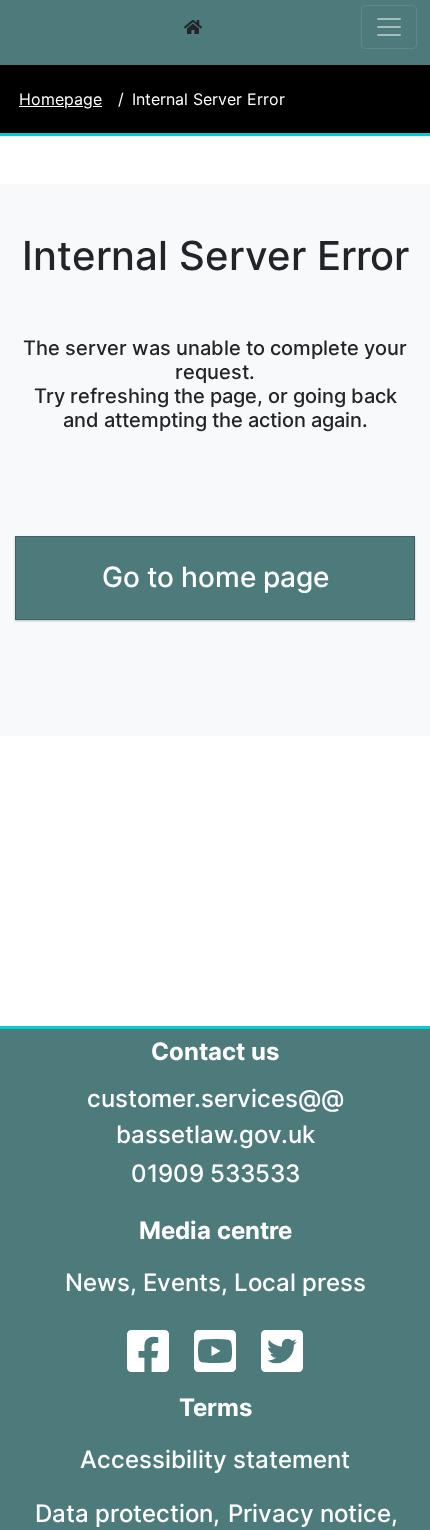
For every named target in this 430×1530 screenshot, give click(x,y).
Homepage (60, 99)
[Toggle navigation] (389, 27)
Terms (215, 1407)
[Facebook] (150, 1363)
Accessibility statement (215, 1459)
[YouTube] (217, 1363)
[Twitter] (282, 1363)
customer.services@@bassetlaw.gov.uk (215, 1116)
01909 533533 (215, 1173)
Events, (185, 1282)
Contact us (215, 1051)
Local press (300, 1282)
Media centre (215, 1230)
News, (101, 1282)
